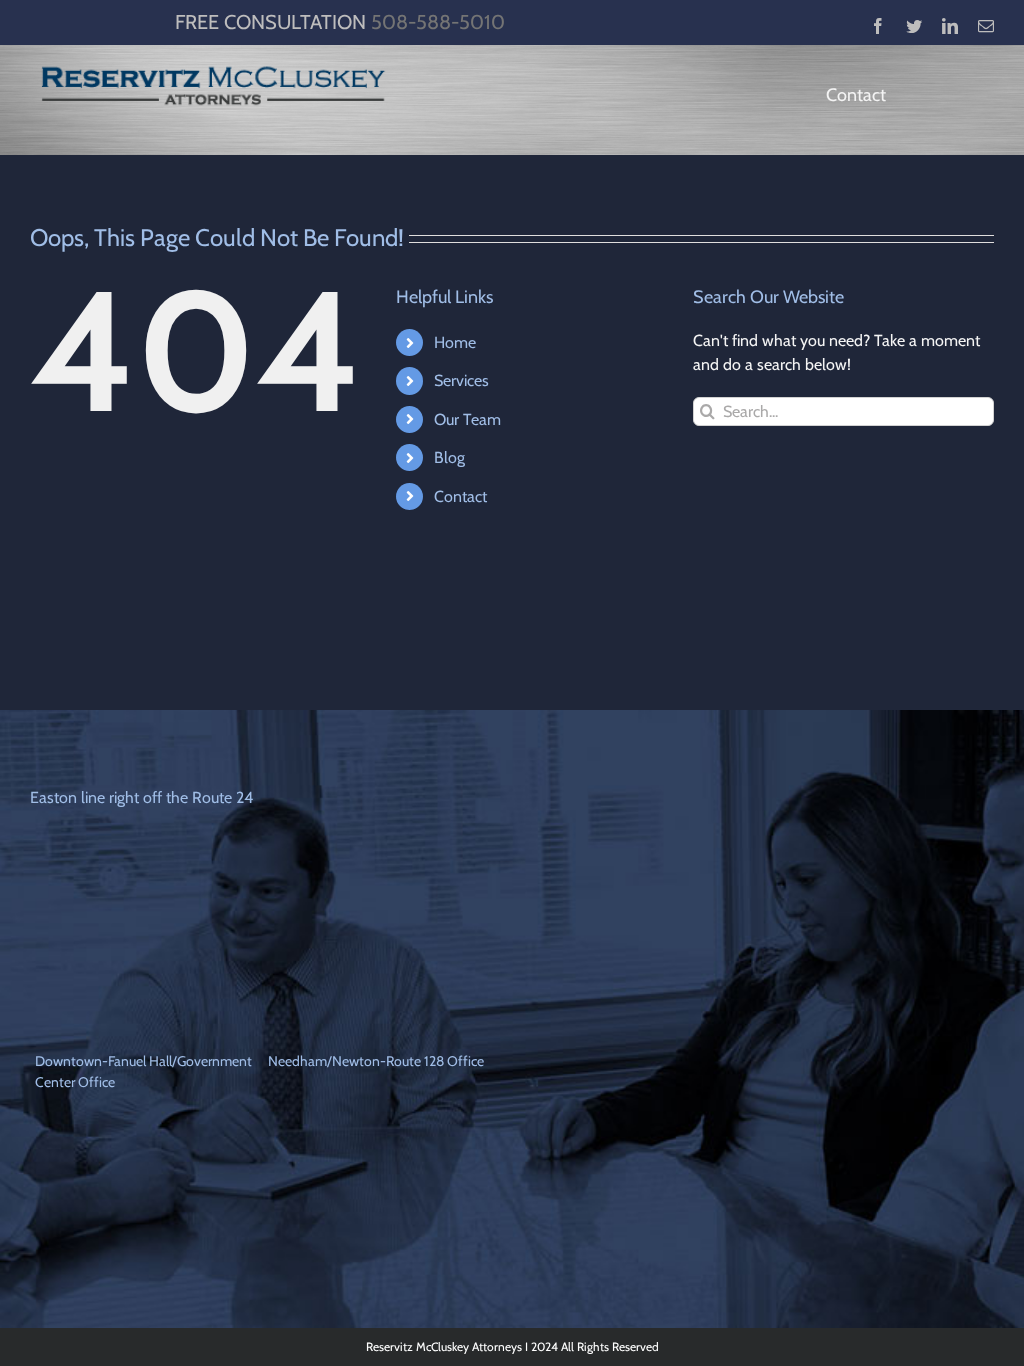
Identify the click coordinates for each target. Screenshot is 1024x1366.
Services (461, 380)
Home (455, 342)
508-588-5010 (438, 22)
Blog (449, 457)
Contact (460, 496)
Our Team (467, 419)
